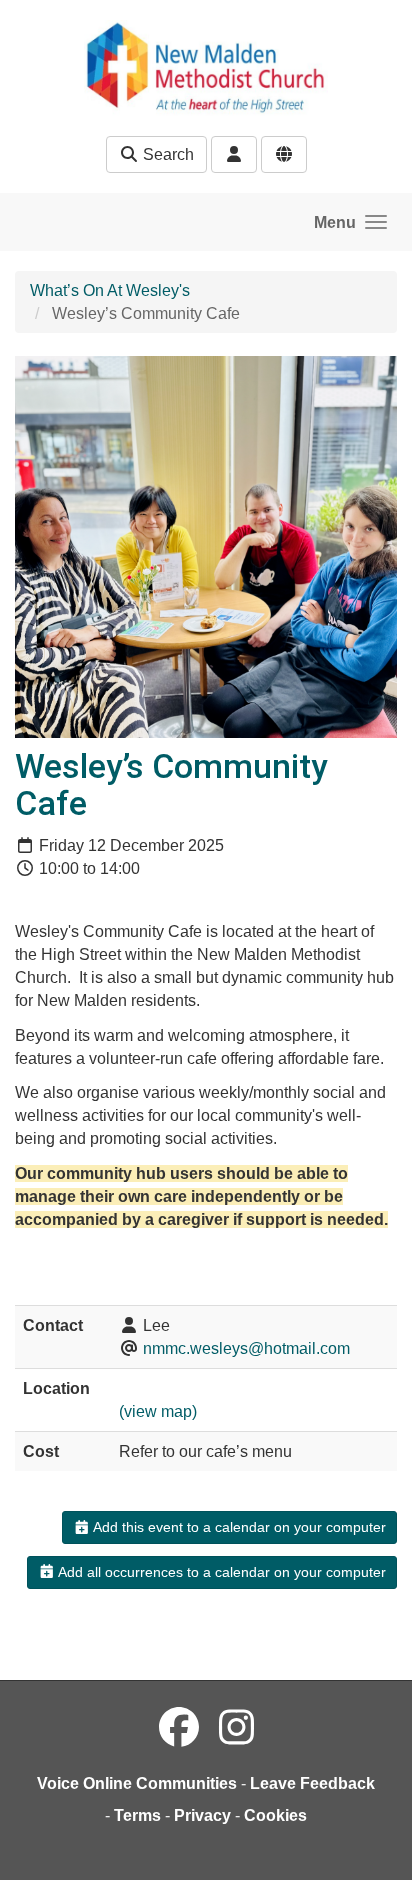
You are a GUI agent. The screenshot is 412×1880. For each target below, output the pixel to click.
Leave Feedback (312, 1783)
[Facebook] (179, 1728)
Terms (137, 1815)
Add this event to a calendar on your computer (238, 1527)
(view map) (158, 1411)
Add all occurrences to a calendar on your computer (220, 1572)
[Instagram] (236, 1728)
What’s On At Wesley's (110, 290)
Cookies (275, 1815)
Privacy (202, 1815)
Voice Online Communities (137, 1783)
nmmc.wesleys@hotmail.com (246, 1348)
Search (166, 154)
